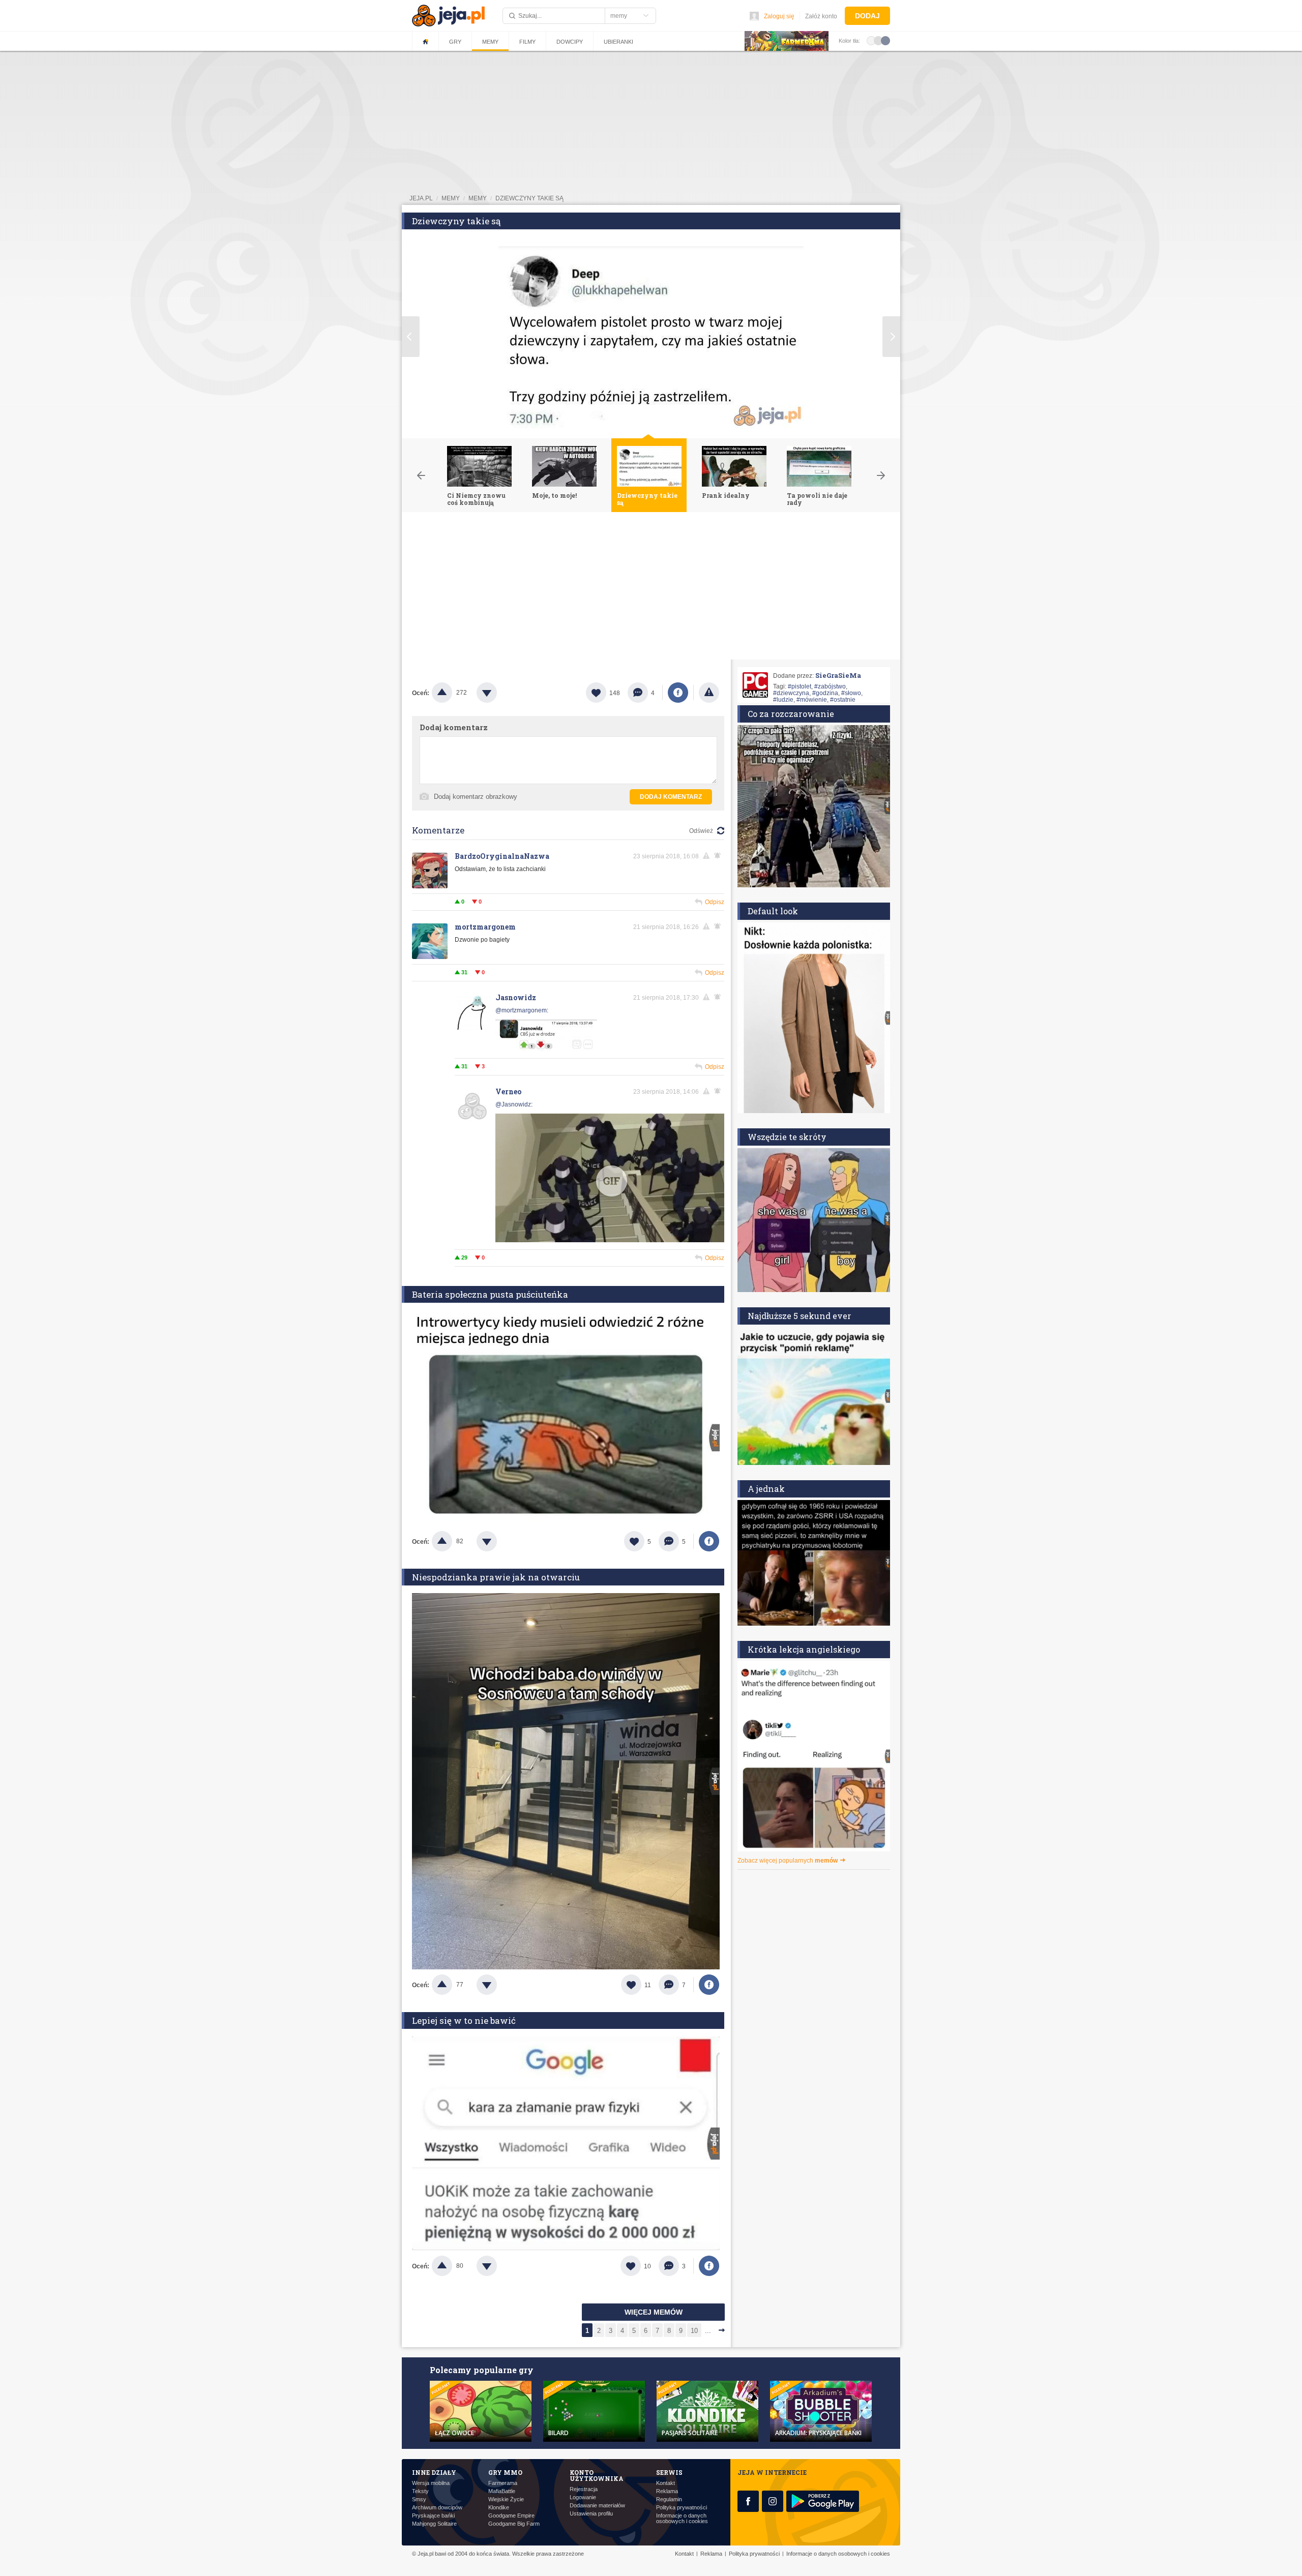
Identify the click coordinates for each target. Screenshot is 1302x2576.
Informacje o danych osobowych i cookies (682, 2519)
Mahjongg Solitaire (434, 2524)
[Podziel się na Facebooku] (678, 693)
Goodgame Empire (511, 2516)
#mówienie (812, 700)
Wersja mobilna (431, 2483)
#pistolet (800, 686)
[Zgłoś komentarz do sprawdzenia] (708, 856)
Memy (490, 42)
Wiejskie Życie (506, 2499)
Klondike (499, 2508)
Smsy (419, 2499)
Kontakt (665, 2483)
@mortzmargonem (521, 1010)
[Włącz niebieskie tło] (885, 40)
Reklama (667, 2491)
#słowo (851, 693)
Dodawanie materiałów (597, 2506)
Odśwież (701, 831)
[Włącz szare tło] (878, 40)
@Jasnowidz (513, 1104)
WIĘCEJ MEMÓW (654, 2312)
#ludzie (783, 700)
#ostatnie (843, 700)
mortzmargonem (485, 927)
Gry (455, 42)
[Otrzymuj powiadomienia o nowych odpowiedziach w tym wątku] (719, 926)
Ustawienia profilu (591, 2514)
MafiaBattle (502, 2491)
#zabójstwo (830, 686)
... (708, 2331)
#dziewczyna (791, 693)
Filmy (527, 42)
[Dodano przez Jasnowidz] (546, 1049)
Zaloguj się (779, 16)
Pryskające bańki (433, 2516)
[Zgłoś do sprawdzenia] (709, 693)
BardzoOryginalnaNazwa (502, 856)
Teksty (420, 2491)
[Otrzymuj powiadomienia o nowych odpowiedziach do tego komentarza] (719, 856)
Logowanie (583, 2497)
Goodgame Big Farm (514, 2524)
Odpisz (715, 902)
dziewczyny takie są (529, 198)
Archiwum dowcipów (437, 2508)
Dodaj (867, 16)
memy (451, 198)
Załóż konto (821, 16)
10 (694, 2331)
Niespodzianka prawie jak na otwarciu (496, 1577)
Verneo (508, 1091)
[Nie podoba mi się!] (499, 693)
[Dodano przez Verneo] (610, 1179)
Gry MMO (505, 2472)
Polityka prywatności (682, 2508)
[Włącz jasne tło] (871, 40)
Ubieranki (618, 42)
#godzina (825, 693)
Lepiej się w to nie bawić (464, 2020)
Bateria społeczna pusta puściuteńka (490, 1294)
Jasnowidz (516, 997)
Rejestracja (584, 2489)
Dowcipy (570, 42)
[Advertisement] (651, 588)
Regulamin (669, 2499)
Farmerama (503, 2483)
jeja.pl (421, 198)
